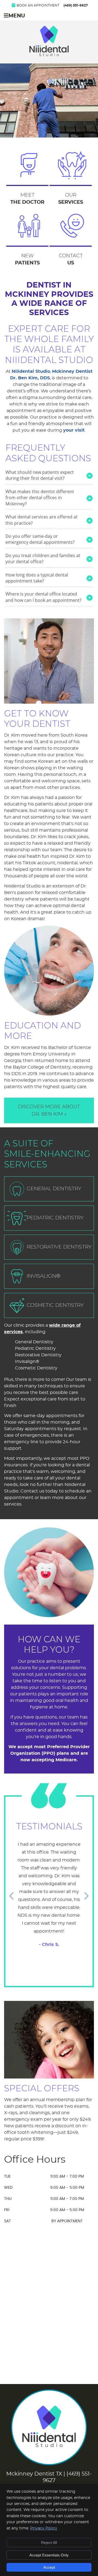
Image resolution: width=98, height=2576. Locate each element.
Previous (11, 1895)
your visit (74, 430)
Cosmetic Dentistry (55, 1305)
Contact (71, 259)
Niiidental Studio (31, 371)
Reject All (49, 2543)
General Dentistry (54, 1188)
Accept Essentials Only (49, 2555)
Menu (17, 16)
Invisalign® (44, 1276)
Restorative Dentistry (59, 1247)
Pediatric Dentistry (55, 1218)
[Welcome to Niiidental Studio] (49, 55)
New (27, 259)
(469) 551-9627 (76, 5)
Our (71, 198)
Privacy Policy (44, 2528)
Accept (49, 2567)
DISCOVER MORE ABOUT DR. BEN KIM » (49, 1110)
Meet (27, 198)
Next (87, 1895)
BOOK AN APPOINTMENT (38, 5)
